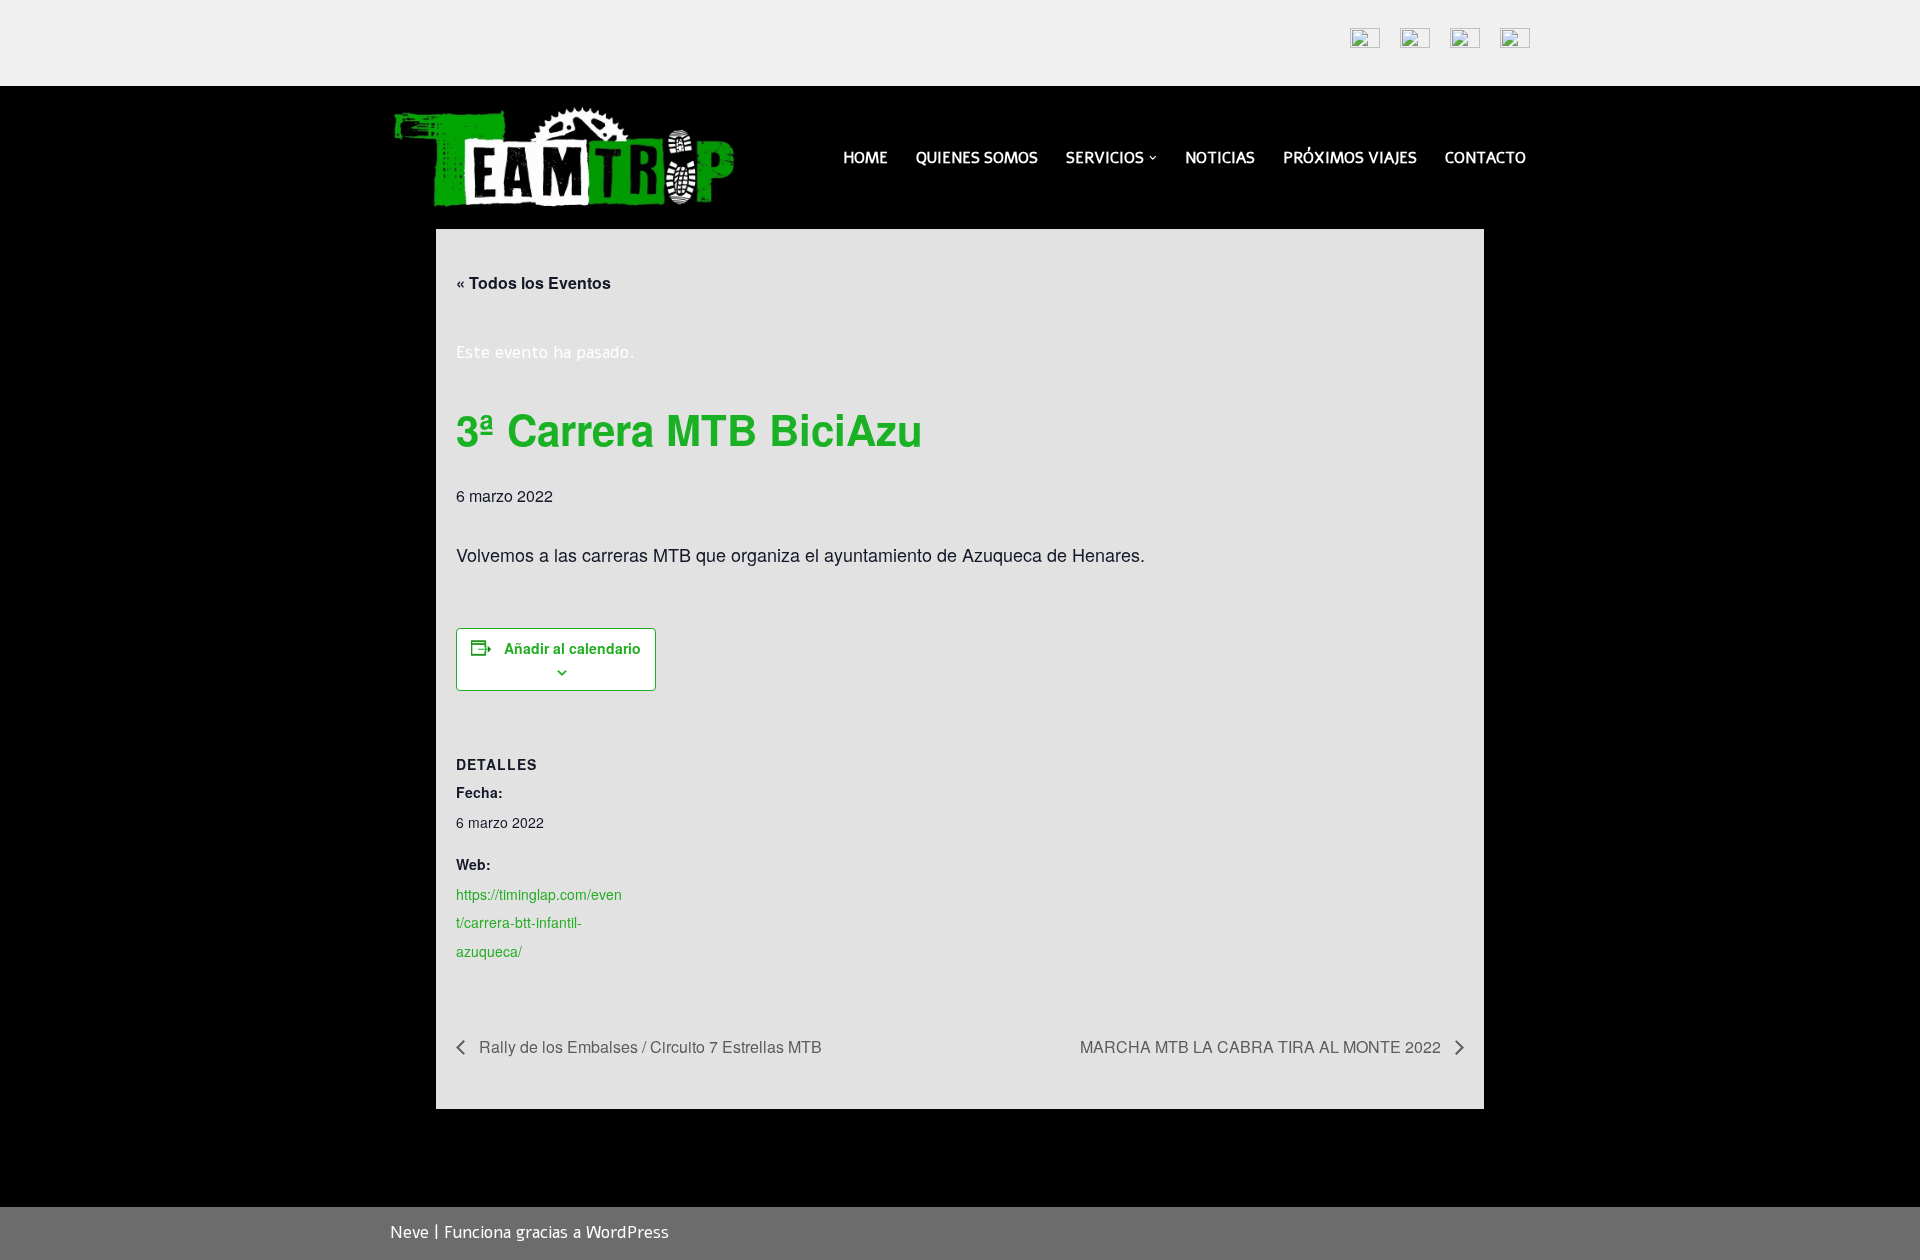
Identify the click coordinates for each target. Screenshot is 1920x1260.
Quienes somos (977, 158)
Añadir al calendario (572, 648)
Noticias (1220, 158)
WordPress (627, 1232)
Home (865, 158)
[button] (1153, 158)
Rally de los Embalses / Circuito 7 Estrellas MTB (648, 1046)
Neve (409, 1232)
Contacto (1485, 158)
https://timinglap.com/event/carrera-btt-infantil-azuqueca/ (539, 923)
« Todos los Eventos (533, 282)
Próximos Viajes (1350, 158)
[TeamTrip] (565, 157)
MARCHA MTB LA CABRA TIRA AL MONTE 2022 (1262, 1046)
